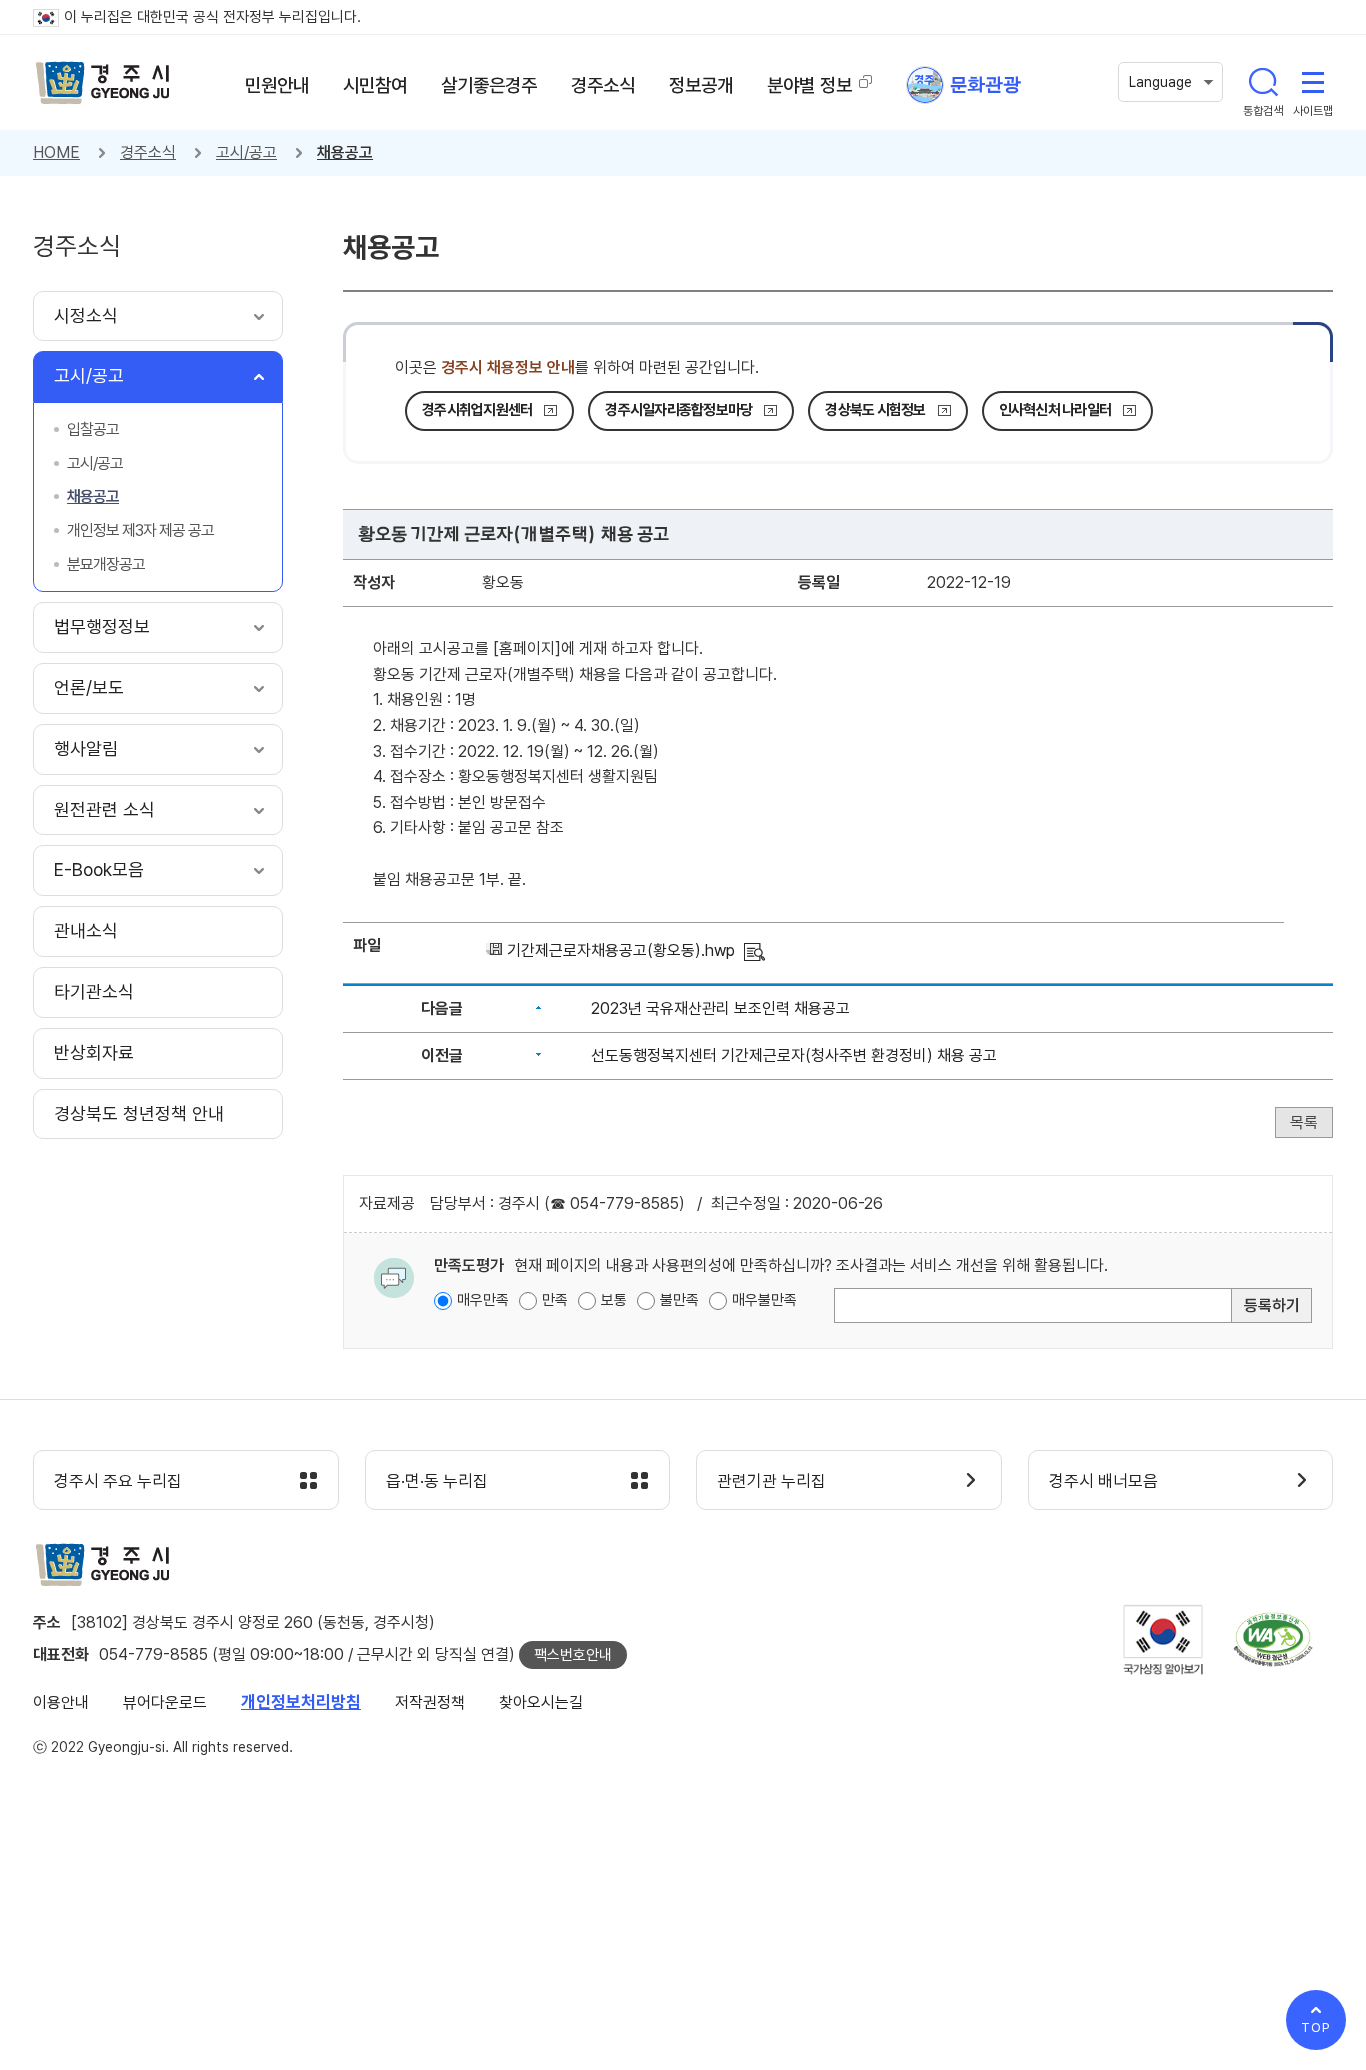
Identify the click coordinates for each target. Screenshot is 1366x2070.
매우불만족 (764, 1300)
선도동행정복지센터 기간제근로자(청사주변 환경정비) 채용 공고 (794, 1055)
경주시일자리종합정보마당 (678, 410)
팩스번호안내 (573, 1655)
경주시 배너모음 (1103, 1481)
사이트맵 (1313, 82)
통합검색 (1263, 82)
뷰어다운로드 (165, 1702)
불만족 (679, 1300)
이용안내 (61, 1702)
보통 (614, 1300)
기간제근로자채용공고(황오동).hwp (621, 950)
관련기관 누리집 (771, 1481)
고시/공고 (246, 152)
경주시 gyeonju (103, 83)
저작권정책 (430, 1702)
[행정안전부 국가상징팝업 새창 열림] (1163, 1639)
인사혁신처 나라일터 (1055, 410)
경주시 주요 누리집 (118, 1481)
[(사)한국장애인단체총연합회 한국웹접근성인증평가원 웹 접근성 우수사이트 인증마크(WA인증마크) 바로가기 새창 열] (1273, 1639)
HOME (56, 152)
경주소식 (148, 152)
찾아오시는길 (541, 1702)
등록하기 (1272, 1305)
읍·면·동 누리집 (437, 1481)
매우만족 (483, 1300)
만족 (555, 1300)
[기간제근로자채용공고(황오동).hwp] (754, 950)
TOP (1316, 2027)
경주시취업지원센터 (477, 410)
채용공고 (345, 152)
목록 (1304, 1122)
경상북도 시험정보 (875, 410)
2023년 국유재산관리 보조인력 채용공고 (720, 1008)
